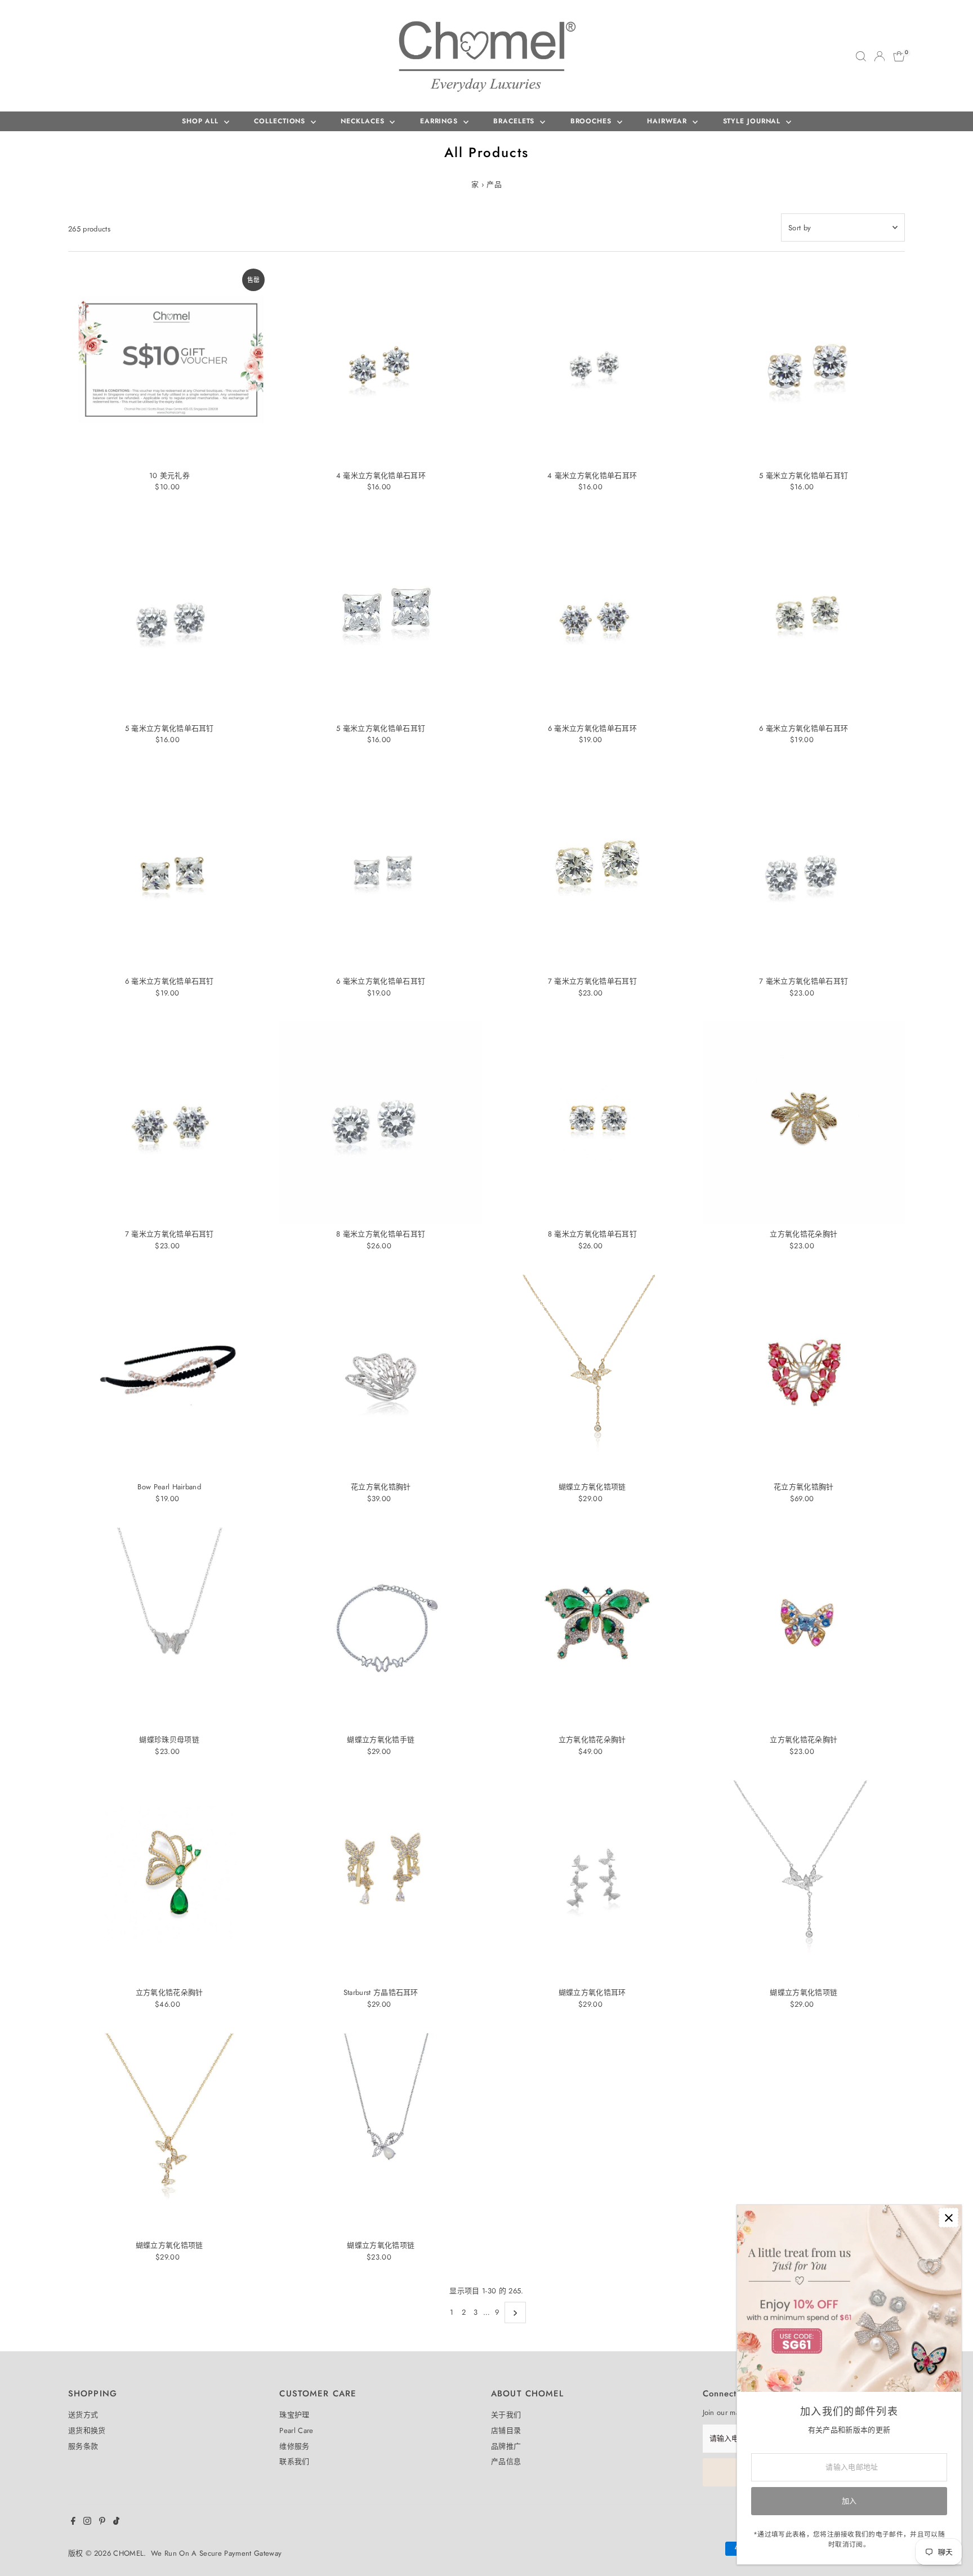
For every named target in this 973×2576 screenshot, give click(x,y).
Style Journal (753, 121)
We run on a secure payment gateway (216, 2553)
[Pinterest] (102, 2523)
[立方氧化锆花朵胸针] (804, 1123)
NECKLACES (364, 121)
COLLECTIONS (281, 121)
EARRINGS (440, 121)
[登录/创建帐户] (880, 56)
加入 (849, 2501)
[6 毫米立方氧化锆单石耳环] (592, 617)
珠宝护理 (294, 2415)
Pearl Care (296, 2430)
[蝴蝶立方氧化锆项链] (592, 1376)
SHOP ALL (202, 121)
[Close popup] (949, 2218)
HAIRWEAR (668, 121)
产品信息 (506, 2461)
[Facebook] (73, 2523)
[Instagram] (87, 2523)
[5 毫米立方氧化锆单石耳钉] (804, 364)
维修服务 (294, 2446)
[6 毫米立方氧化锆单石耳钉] (169, 870)
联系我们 (294, 2461)
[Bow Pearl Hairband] (169, 1376)
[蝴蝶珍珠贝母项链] (169, 1629)
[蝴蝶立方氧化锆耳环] (592, 1882)
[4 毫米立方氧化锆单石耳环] (381, 364)
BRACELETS (515, 121)
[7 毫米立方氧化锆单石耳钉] (592, 870)
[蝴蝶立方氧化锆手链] (381, 1629)
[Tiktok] (116, 2523)
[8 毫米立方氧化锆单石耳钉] (381, 1123)
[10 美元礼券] (169, 364)
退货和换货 (87, 2430)
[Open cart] (899, 56)
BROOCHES (592, 121)
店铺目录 (506, 2430)
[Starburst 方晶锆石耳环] (381, 1882)
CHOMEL (128, 2553)
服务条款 (83, 2446)
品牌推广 (506, 2446)
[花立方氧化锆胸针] (381, 1376)
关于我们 (506, 2415)
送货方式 (83, 2415)
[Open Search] (861, 56)
